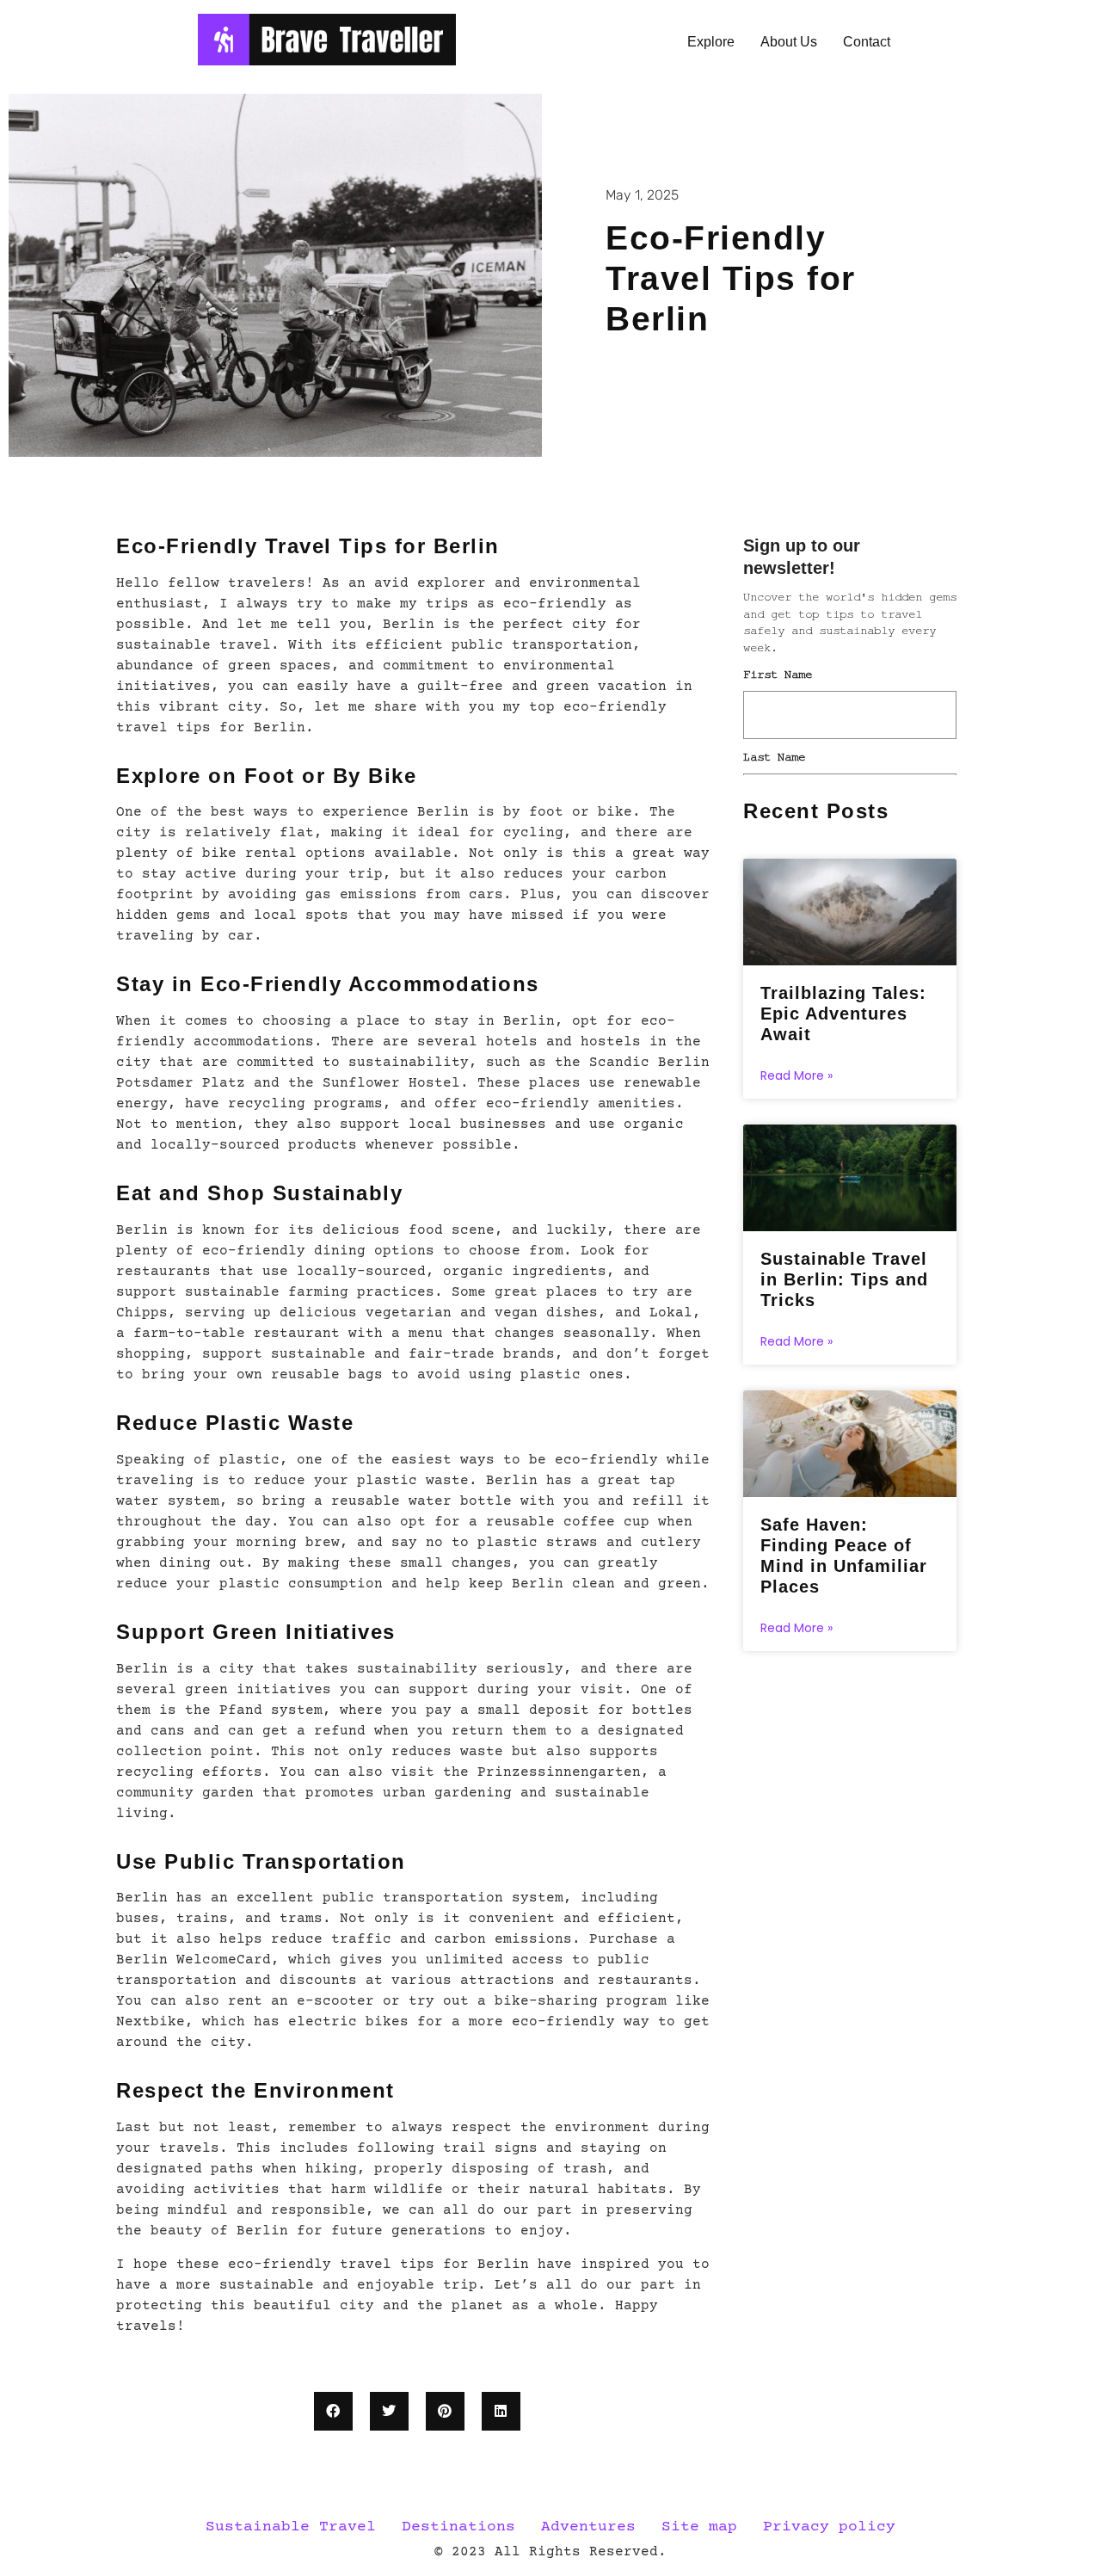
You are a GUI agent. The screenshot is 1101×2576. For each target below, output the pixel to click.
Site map (699, 2527)
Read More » (797, 1075)
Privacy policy (829, 2527)
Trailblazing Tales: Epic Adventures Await (843, 1014)
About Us (789, 42)
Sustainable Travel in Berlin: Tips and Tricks (844, 1279)
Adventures (588, 2527)
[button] (333, 2411)
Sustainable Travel (291, 2527)
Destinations (458, 2527)
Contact (867, 42)
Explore (711, 42)
